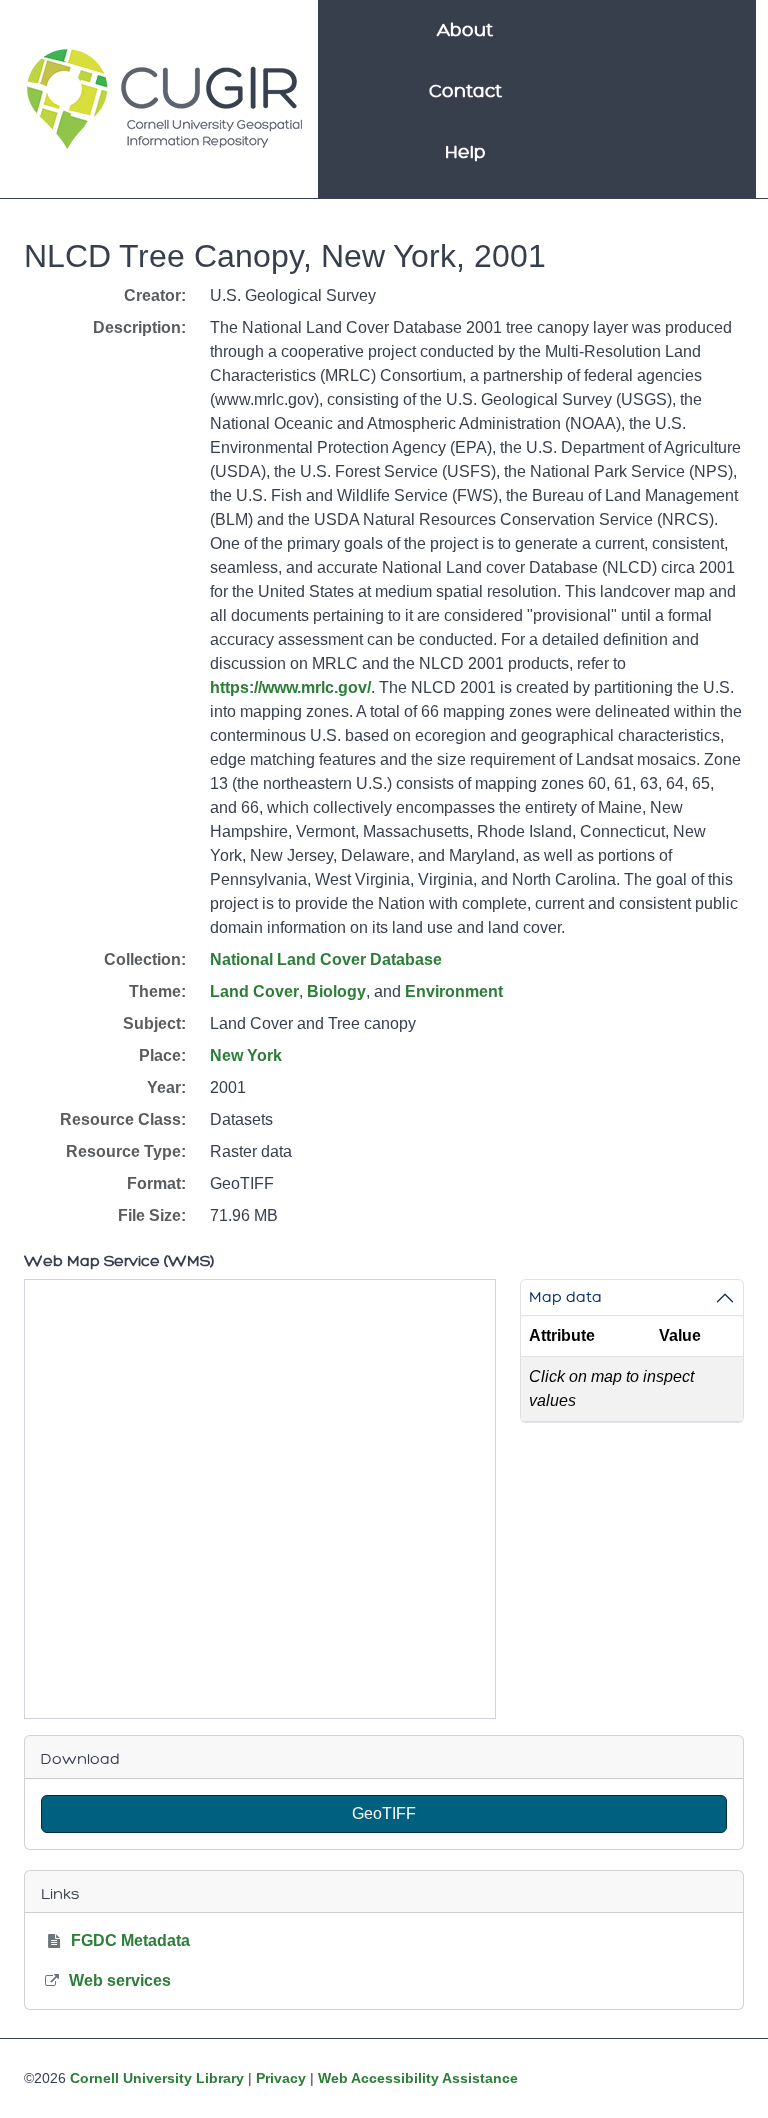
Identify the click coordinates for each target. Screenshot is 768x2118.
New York (246, 1055)
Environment (454, 991)
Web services (120, 1980)
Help (465, 152)
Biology (336, 991)
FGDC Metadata (130, 1940)
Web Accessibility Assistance (418, 2078)
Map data (565, 1297)
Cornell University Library (157, 2078)
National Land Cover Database (326, 959)
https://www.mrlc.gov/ (290, 687)
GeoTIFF (384, 1813)
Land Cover (254, 991)
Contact (465, 91)
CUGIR (164, 99)
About (465, 30)
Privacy (281, 2078)
